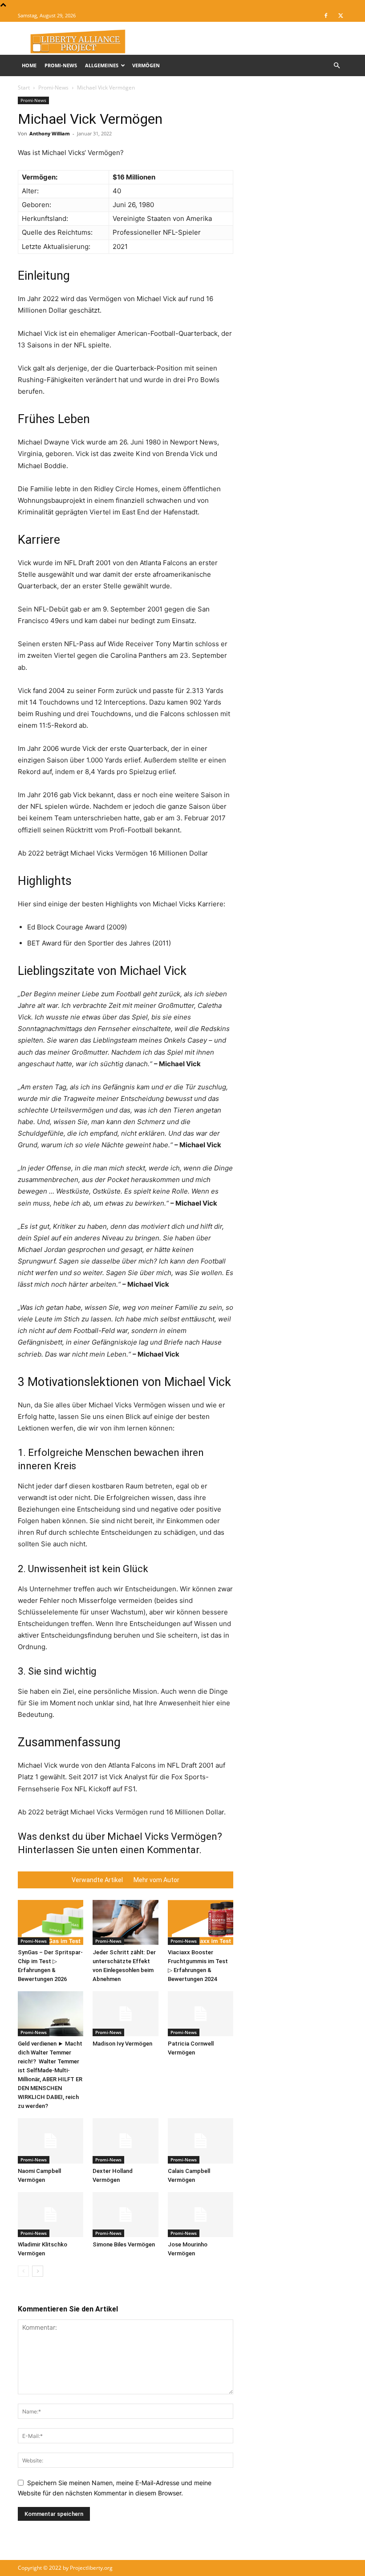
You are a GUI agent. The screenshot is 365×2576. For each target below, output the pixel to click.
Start (24, 88)
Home (29, 65)
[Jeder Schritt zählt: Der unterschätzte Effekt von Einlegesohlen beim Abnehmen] (125, 1922)
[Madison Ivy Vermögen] (125, 2014)
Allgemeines (102, 65)
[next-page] (38, 2271)
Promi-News (61, 65)
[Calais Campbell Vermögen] (201, 2141)
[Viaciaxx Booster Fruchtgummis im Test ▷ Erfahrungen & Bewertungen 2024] (201, 1922)
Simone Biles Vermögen (124, 2244)
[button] (337, 66)
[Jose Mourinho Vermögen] (201, 2215)
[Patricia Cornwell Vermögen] (201, 2014)
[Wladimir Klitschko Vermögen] (51, 2215)
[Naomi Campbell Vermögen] (51, 2141)
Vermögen (146, 65)
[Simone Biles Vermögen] (125, 2215)
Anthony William (50, 133)
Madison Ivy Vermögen (122, 2044)
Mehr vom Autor (156, 1880)
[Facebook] (326, 16)
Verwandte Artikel (97, 1880)
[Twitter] (341, 16)
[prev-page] (23, 2271)
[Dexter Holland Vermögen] (125, 2141)
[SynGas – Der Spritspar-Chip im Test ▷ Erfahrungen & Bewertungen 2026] (51, 1922)
